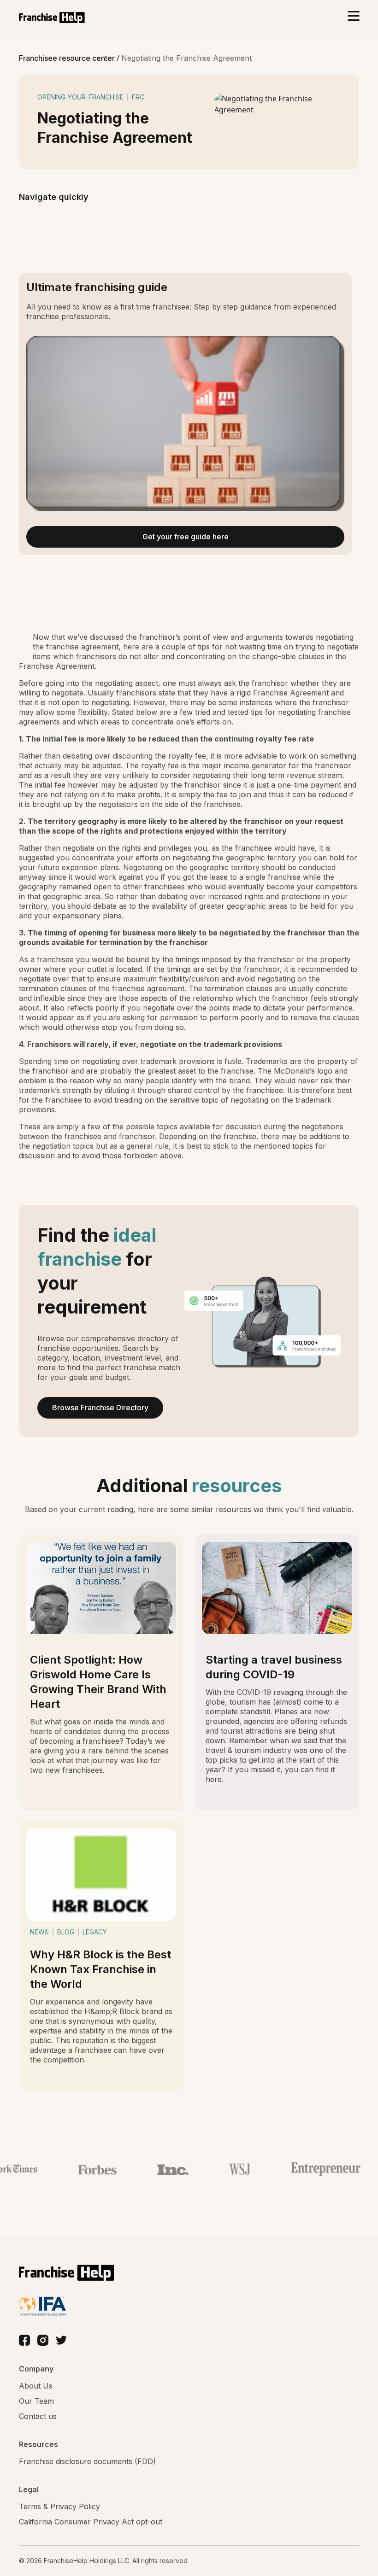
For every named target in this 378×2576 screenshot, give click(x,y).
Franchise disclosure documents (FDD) (87, 2461)
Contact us (38, 2416)
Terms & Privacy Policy (59, 2506)
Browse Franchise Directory (100, 1408)
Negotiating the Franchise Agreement (186, 58)
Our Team (36, 2401)
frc (138, 97)
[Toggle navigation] (353, 17)
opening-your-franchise (80, 97)
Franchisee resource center (68, 58)
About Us (36, 2386)
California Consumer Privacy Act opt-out (91, 2522)
